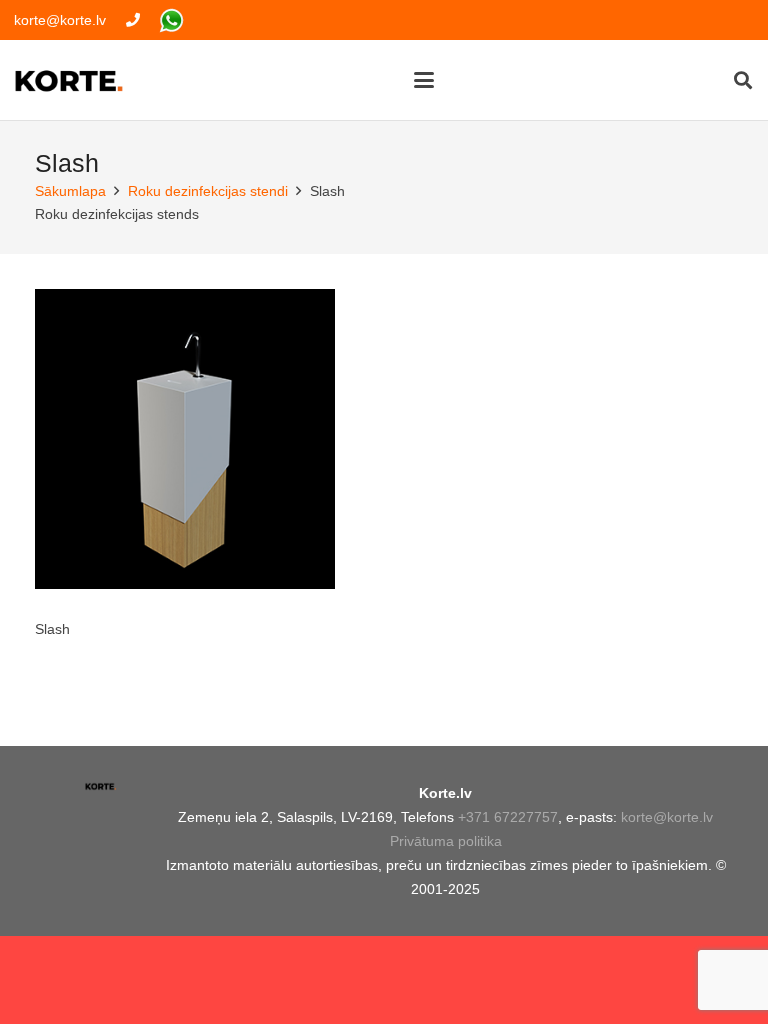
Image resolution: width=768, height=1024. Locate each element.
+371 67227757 (508, 817)
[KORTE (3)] (69, 80)
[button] (423, 80)
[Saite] (133, 20)
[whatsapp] (171, 20)
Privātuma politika (446, 841)
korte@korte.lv (667, 817)
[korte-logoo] (100, 793)
